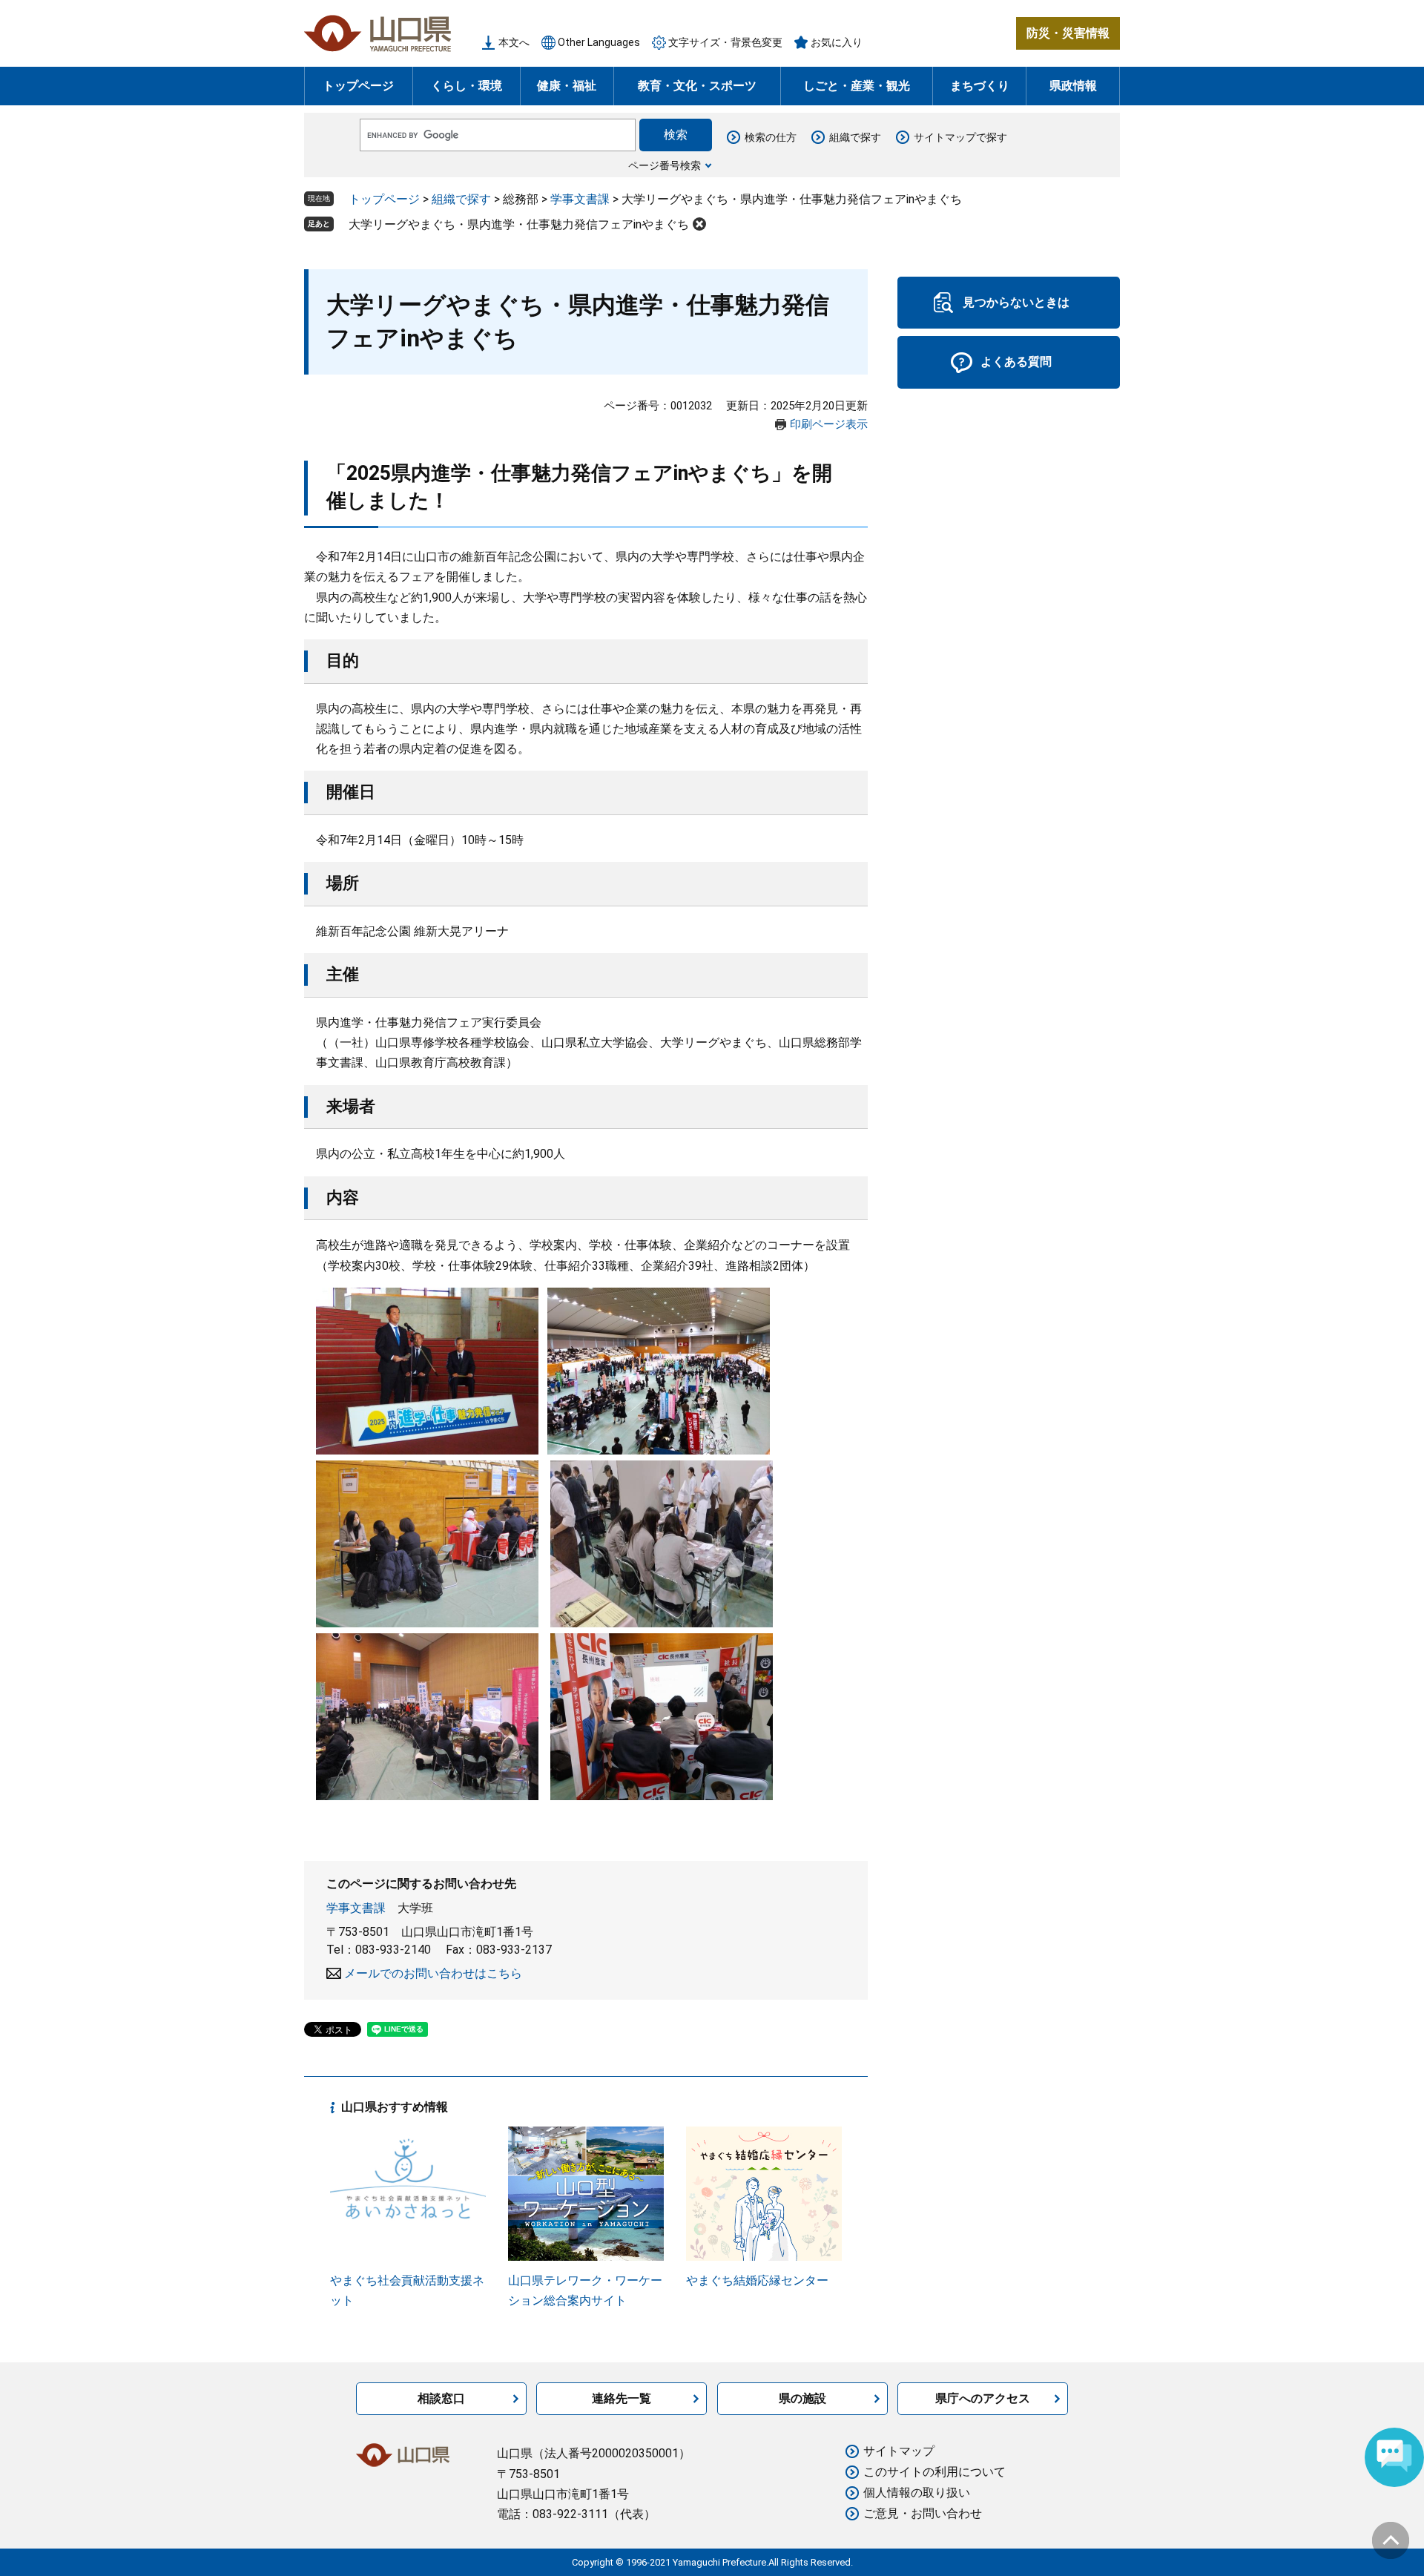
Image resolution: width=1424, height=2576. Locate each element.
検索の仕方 (771, 137)
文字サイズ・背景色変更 (725, 42)
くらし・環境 (467, 86)
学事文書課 (580, 199)
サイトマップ (899, 2451)
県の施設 (802, 2398)
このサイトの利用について (934, 2472)
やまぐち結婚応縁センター (757, 2280)
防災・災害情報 (1068, 33)
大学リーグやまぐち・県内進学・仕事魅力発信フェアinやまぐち (519, 224)
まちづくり (980, 86)
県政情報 (1073, 86)
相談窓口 (441, 2398)
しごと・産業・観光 (857, 86)
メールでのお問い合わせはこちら (433, 1973)
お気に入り (837, 42)
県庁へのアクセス (983, 2398)
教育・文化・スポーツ (697, 86)
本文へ (514, 42)
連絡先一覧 (622, 2398)
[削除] (699, 224)
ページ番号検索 (665, 165)
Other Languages (599, 42)
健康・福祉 (567, 86)
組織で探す (855, 137)
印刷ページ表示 (829, 424)
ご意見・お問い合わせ (923, 2513)
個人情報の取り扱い (917, 2493)
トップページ (358, 86)
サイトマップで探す (960, 137)
